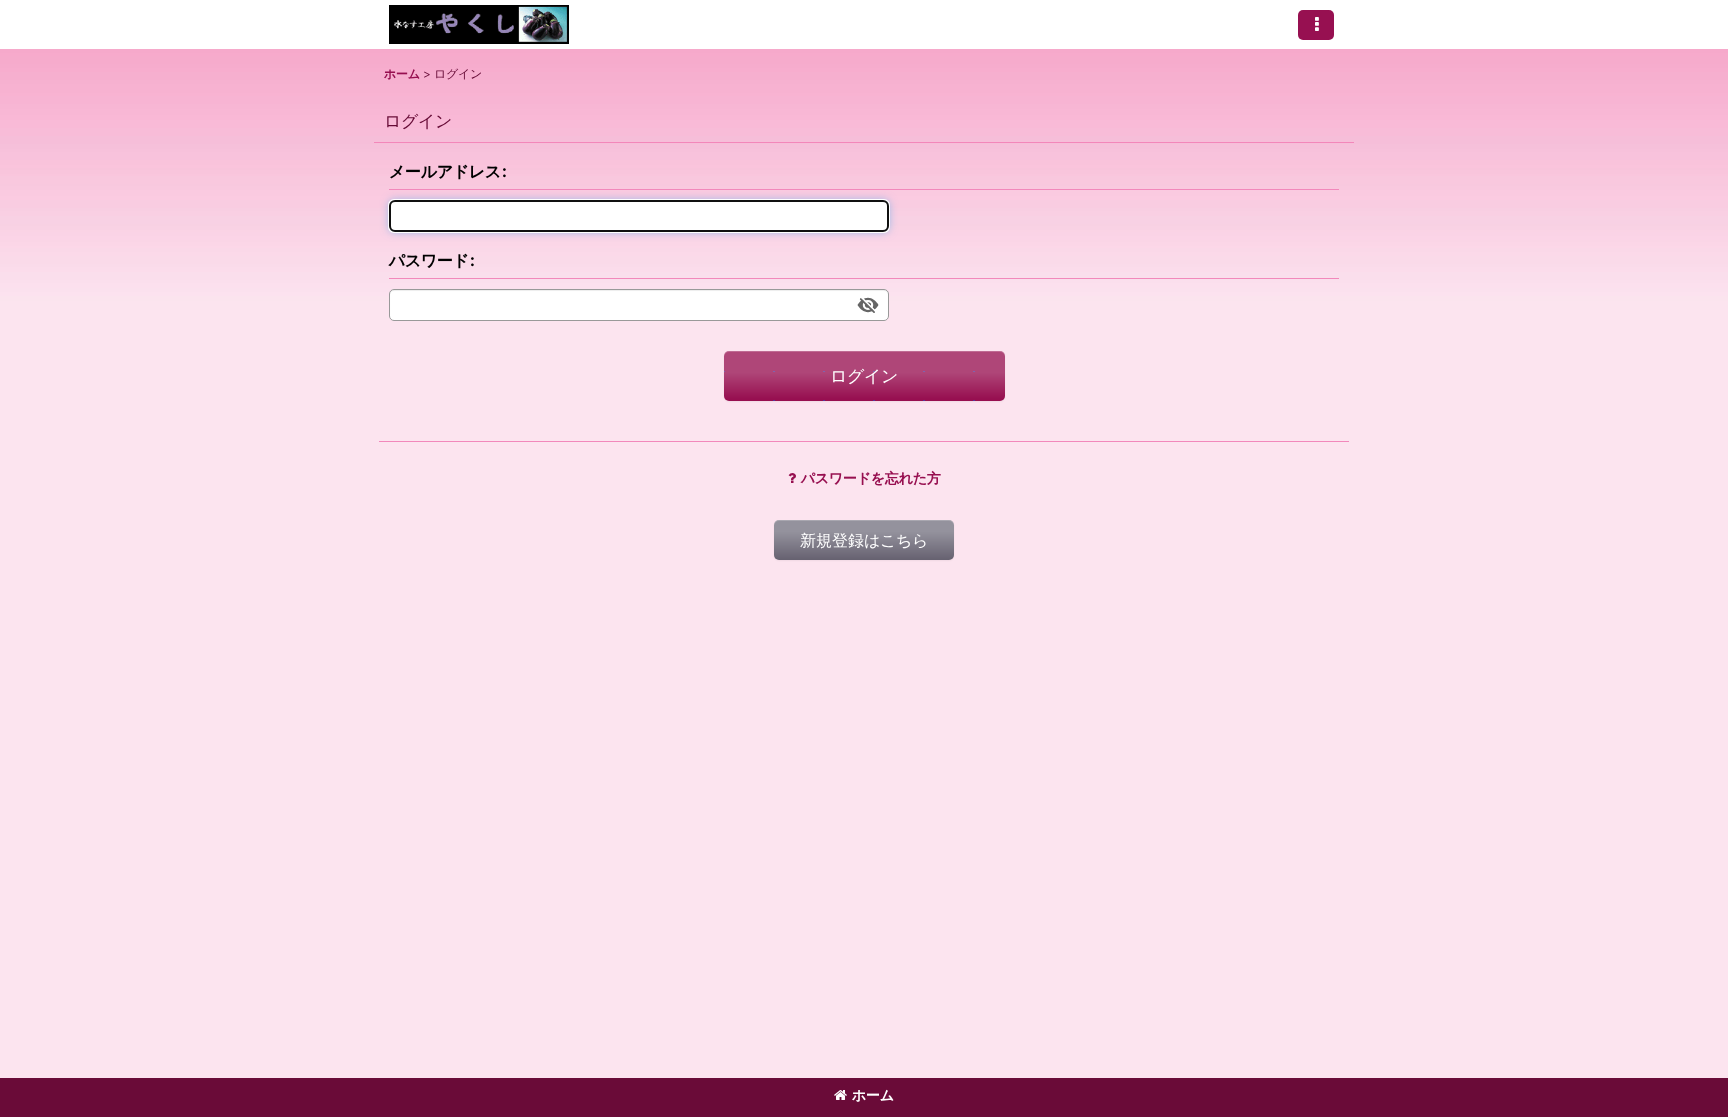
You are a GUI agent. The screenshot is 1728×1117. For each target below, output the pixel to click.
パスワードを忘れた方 (871, 477)
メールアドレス (445, 171)
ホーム (873, 1094)
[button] (1316, 25)
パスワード (429, 260)
